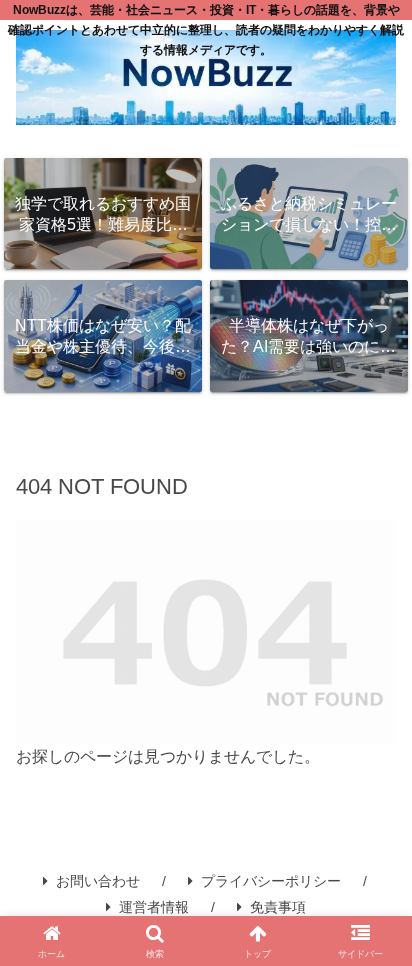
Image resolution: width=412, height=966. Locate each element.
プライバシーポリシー (271, 881)
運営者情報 (154, 907)
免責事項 (278, 907)
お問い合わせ (98, 881)
